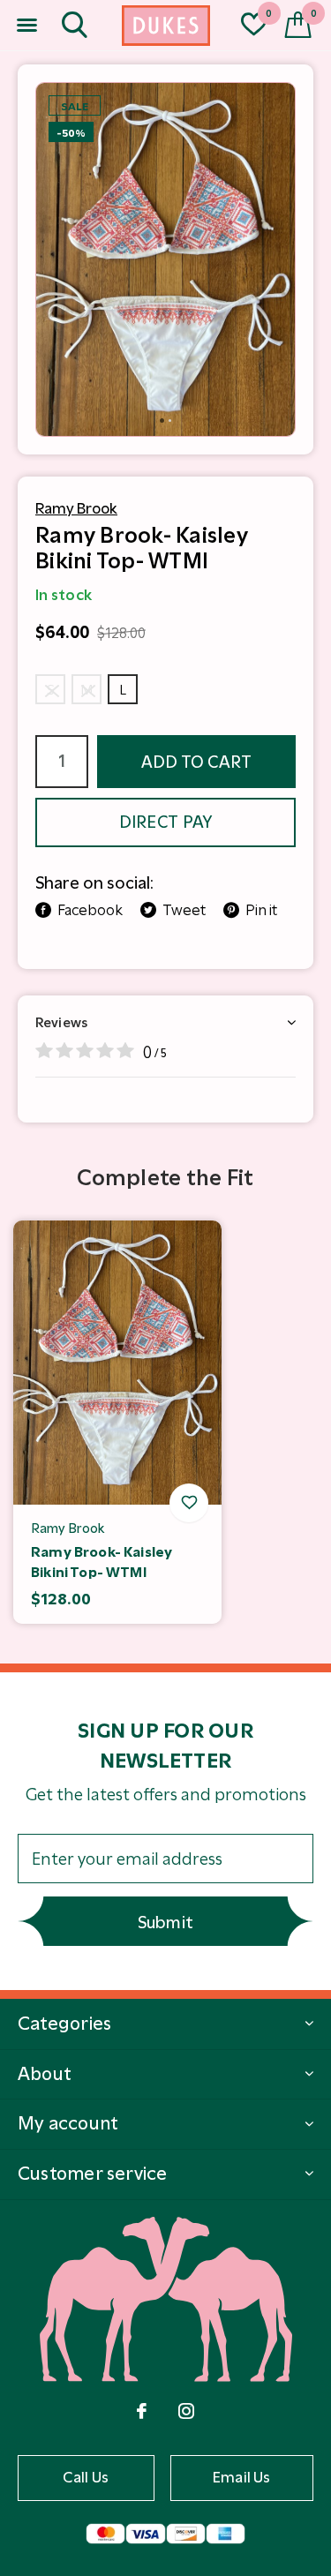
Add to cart (197, 762)
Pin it (261, 910)
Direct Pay (166, 822)
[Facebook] (142, 2411)
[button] (26, 26)
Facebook (90, 910)
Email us (242, 2477)
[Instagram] (186, 2411)
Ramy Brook (76, 508)
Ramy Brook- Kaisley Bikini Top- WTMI (102, 1562)
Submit (166, 1923)
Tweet (184, 910)
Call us (86, 2477)
